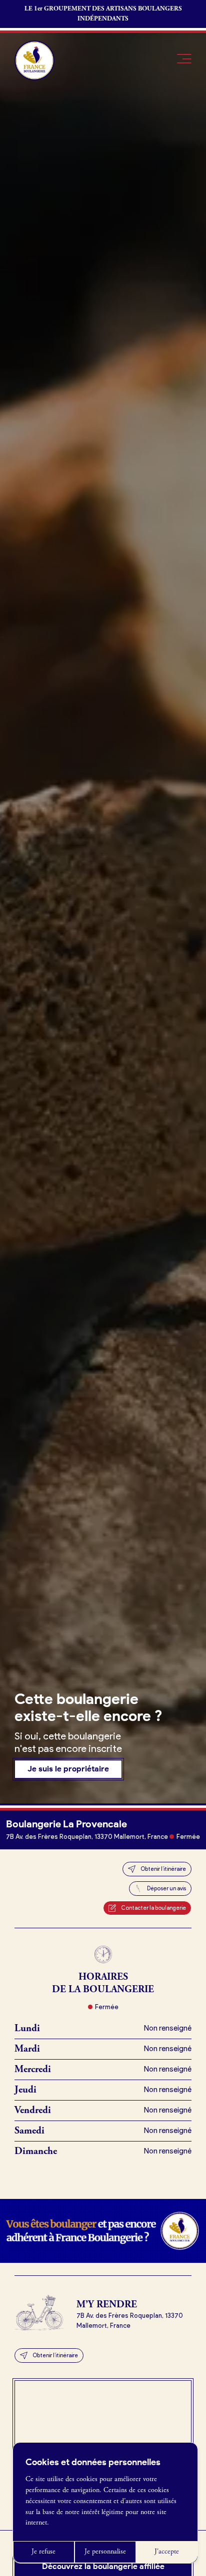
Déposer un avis (166, 1888)
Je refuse (43, 2552)
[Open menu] (184, 59)
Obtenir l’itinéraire (163, 1869)
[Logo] (34, 60)
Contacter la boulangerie (153, 1908)
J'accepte (167, 2552)
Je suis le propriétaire (68, 1769)
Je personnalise (105, 2552)
